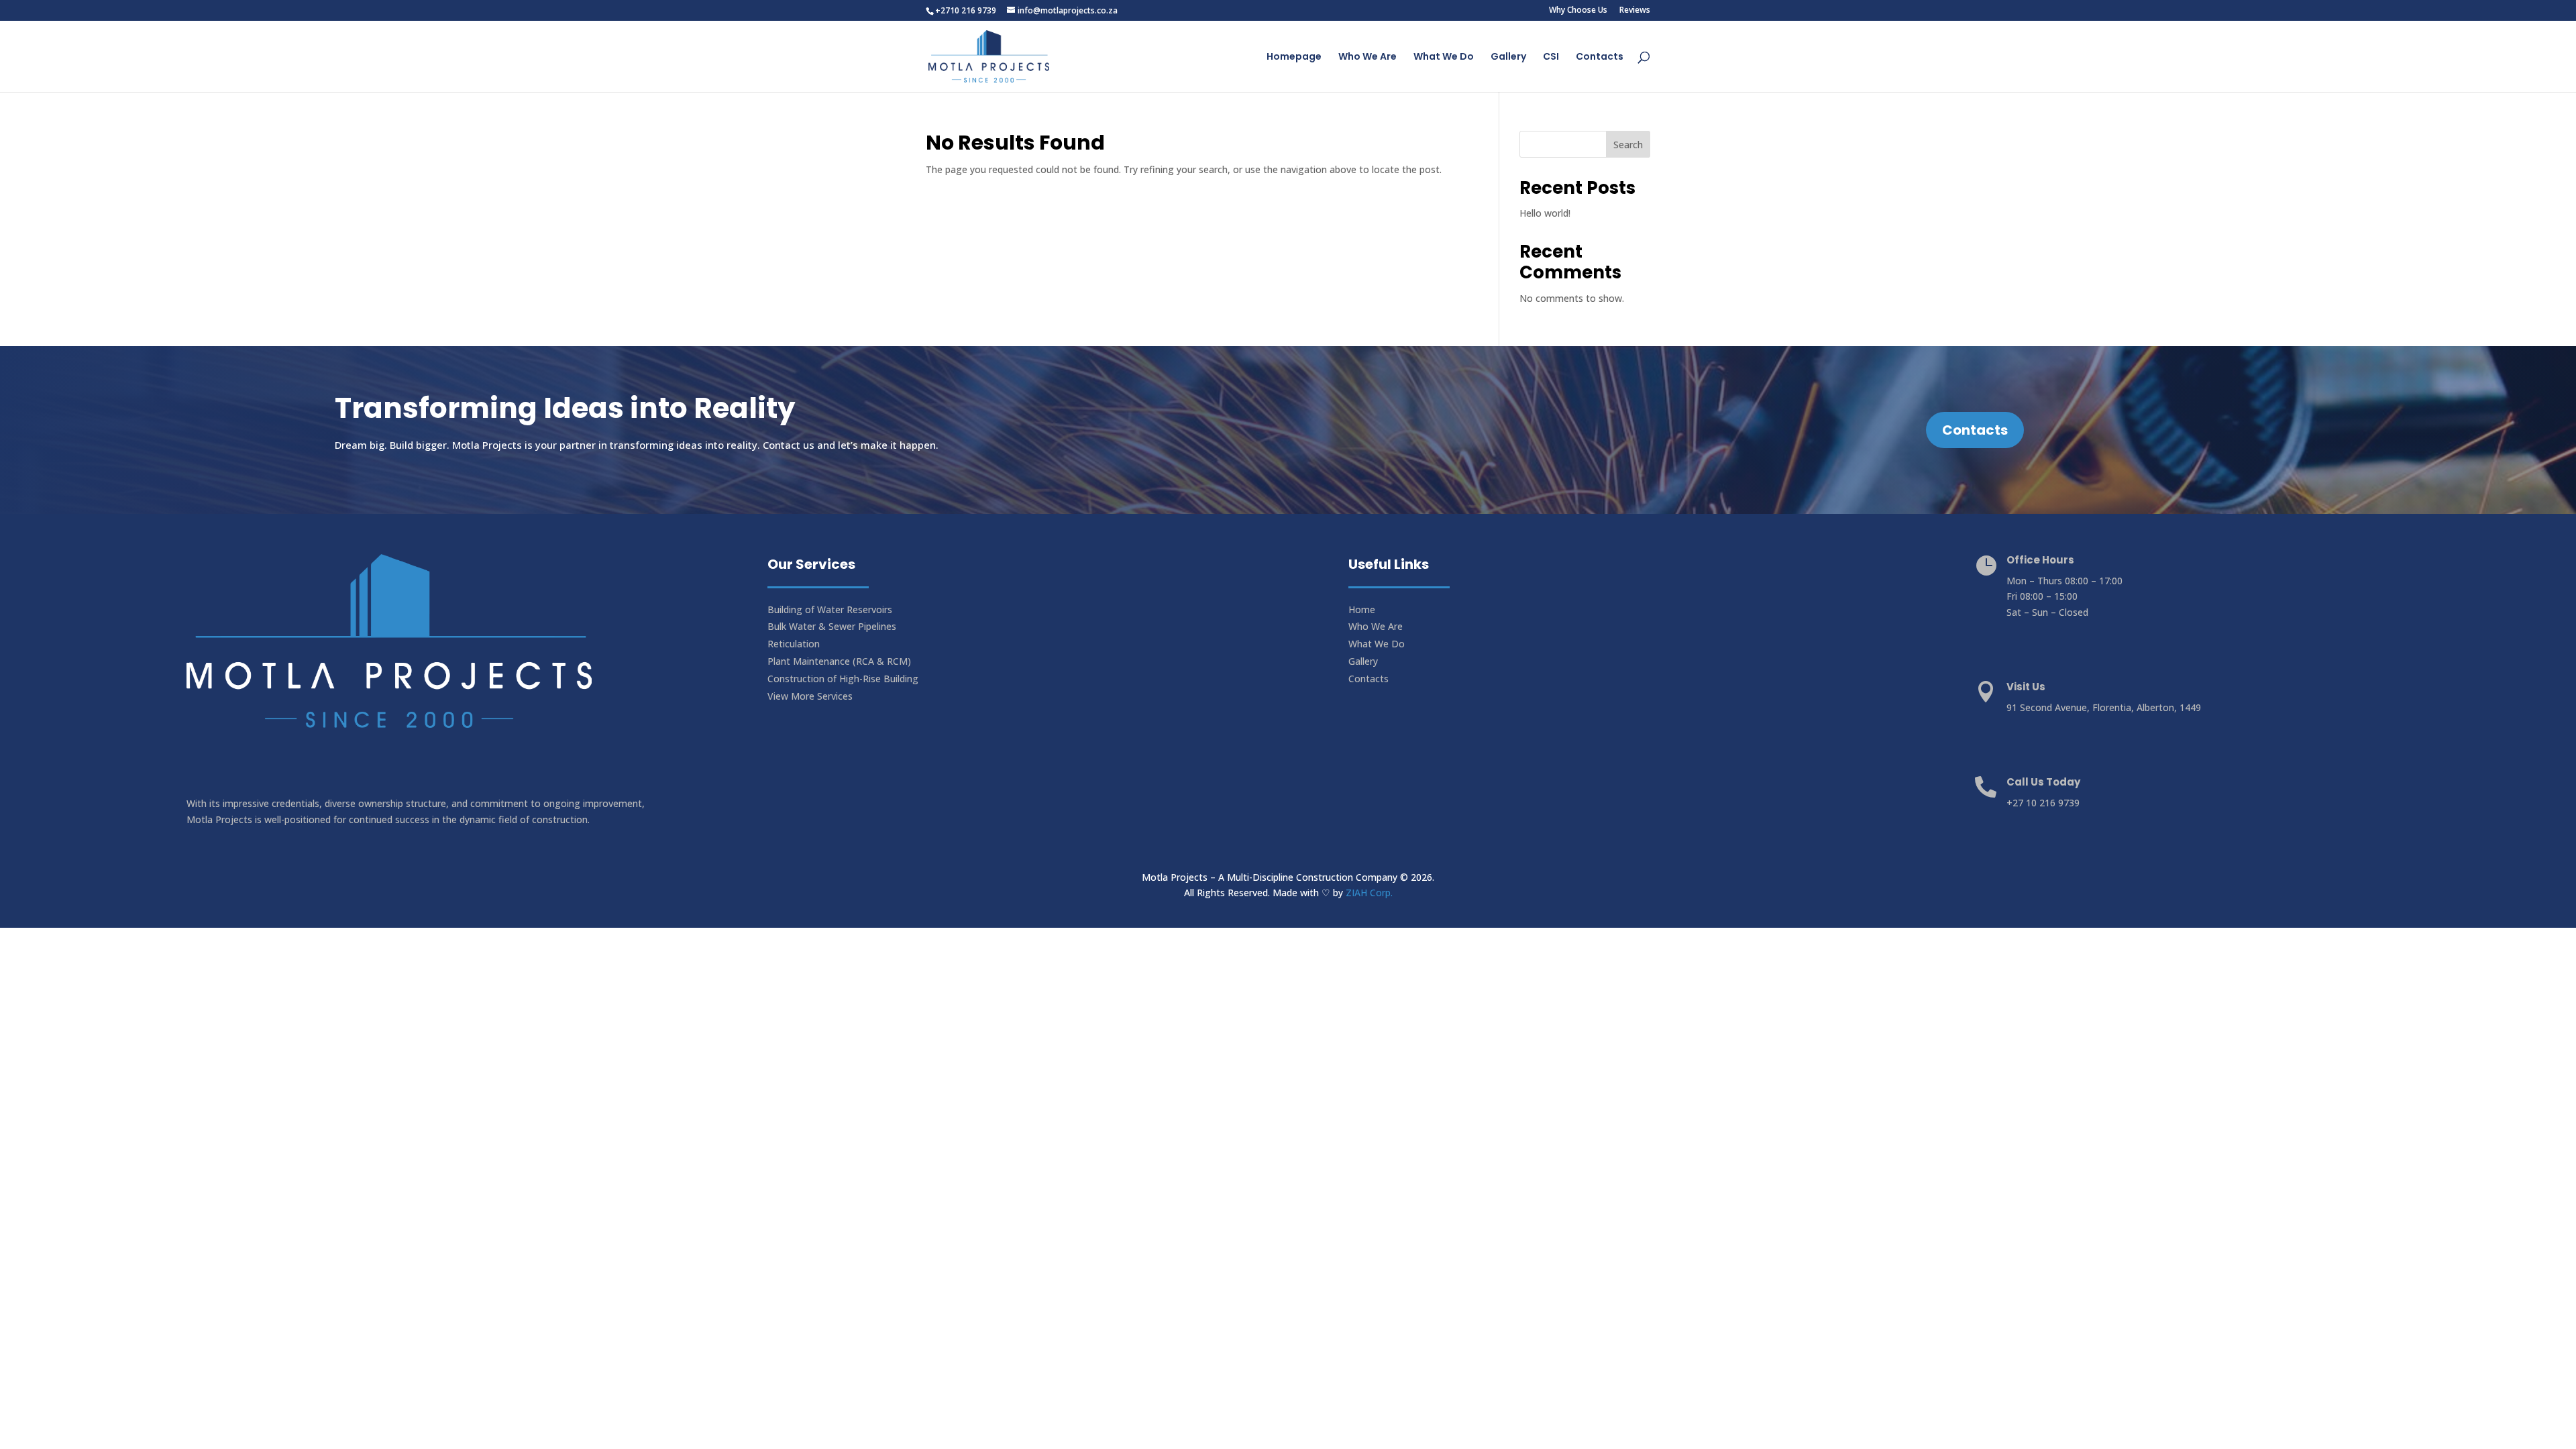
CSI (1551, 57)
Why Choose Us (1578, 11)
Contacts (1600, 57)
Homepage (1294, 57)
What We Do (1444, 57)
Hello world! (1545, 213)
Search (1628, 145)
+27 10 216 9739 (2043, 803)
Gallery (1508, 57)
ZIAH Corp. (1369, 893)
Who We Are (1367, 57)
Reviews (1635, 11)
